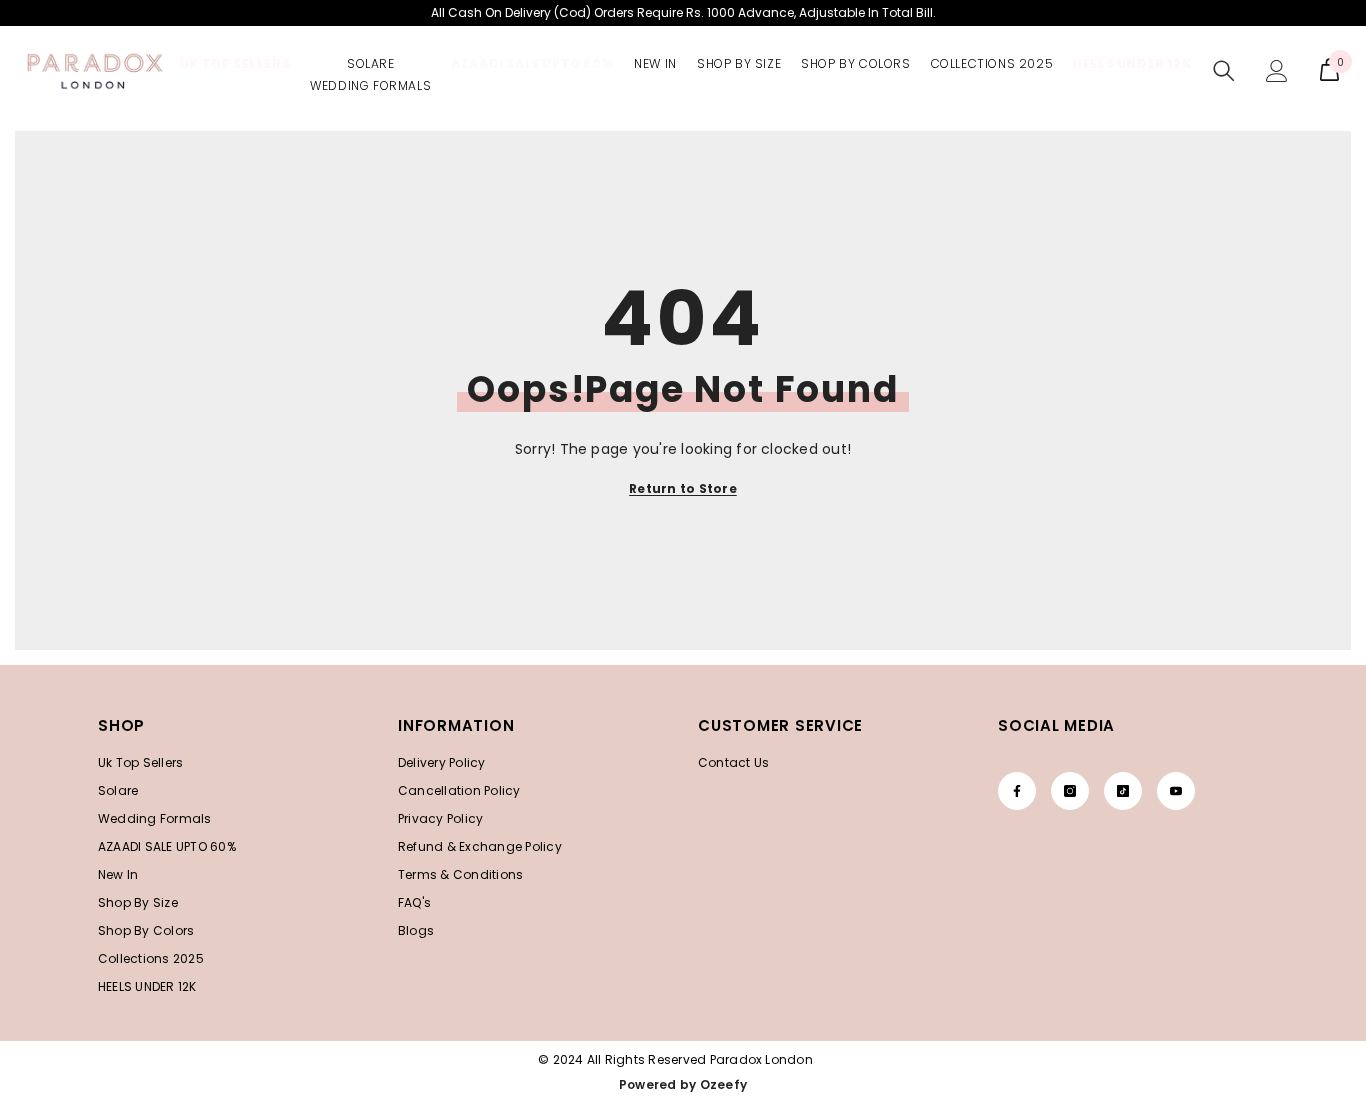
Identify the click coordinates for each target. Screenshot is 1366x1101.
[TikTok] (1123, 791)
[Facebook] (1017, 791)
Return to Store (683, 488)
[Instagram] (1070, 791)
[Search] (1224, 71)
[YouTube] (1176, 791)
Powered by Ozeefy (683, 1084)
